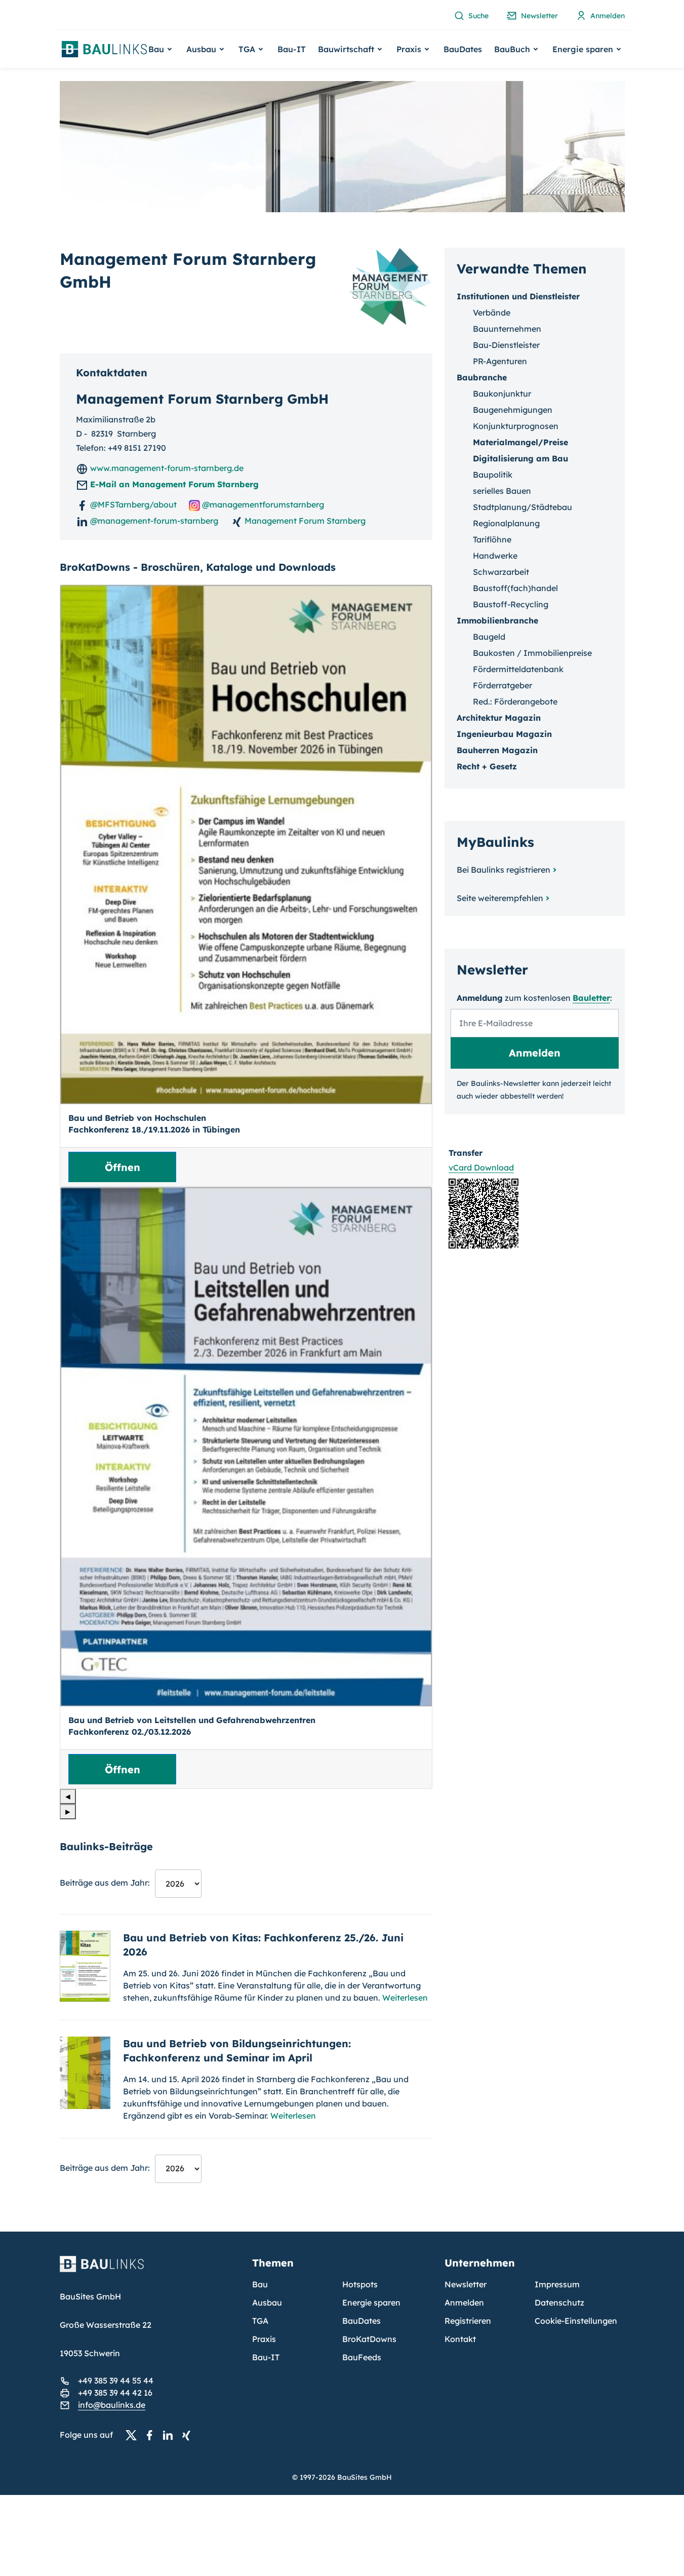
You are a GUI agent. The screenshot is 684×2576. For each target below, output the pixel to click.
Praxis (264, 2339)
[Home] (150, 2270)
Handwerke (495, 556)
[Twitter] (134, 2435)
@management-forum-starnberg (153, 521)
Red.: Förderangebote (515, 701)
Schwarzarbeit (501, 572)
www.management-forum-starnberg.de (166, 468)
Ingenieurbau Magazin (504, 734)
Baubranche (482, 377)
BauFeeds (362, 2357)
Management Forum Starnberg (304, 521)
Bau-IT (292, 49)
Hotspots (360, 2284)
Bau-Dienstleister (506, 345)
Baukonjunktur (502, 394)
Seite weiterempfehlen (500, 898)
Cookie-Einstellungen (576, 2321)
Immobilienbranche (497, 620)
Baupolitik (493, 475)
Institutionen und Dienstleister (518, 296)
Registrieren (468, 2321)
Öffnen (123, 1167)
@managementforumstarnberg (262, 504)
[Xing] (189, 2435)
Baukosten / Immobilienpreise (532, 653)
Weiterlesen (405, 1998)
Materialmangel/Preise (520, 442)
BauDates (463, 49)
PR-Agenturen (500, 361)
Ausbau (267, 2302)
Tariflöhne (492, 539)
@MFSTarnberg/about (132, 504)
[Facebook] (152, 2435)
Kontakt (460, 2339)
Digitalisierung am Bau (520, 458)
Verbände (492, 313)
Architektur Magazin (499, 718)
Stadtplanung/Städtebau (522, 507)
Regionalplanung (506, 523)
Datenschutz (559, 2302)
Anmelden (464, 2302)
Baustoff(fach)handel (515, 588)
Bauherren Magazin (497, 750)
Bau (260, 2284)
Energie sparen (371, 2302)
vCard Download (481, 1167)
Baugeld (489, 637)
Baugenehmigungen (513, 410)
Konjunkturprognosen (516, 426)
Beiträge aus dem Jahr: (105, 1883)
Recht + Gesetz (487, 766)
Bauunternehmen (507, 329)
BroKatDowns (369, 2339)
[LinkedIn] (171, 2435)
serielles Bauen (502, 491)
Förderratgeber (502, 685)
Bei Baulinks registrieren (504, 870)
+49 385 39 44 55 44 (116, 2380)
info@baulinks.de (112, 2405)
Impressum (557, 2284)
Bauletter (591, 998)
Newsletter (466, 2284)
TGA (260, 2321)
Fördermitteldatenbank (518, 669)
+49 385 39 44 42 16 (115, 2393)
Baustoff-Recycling (511, 604)
